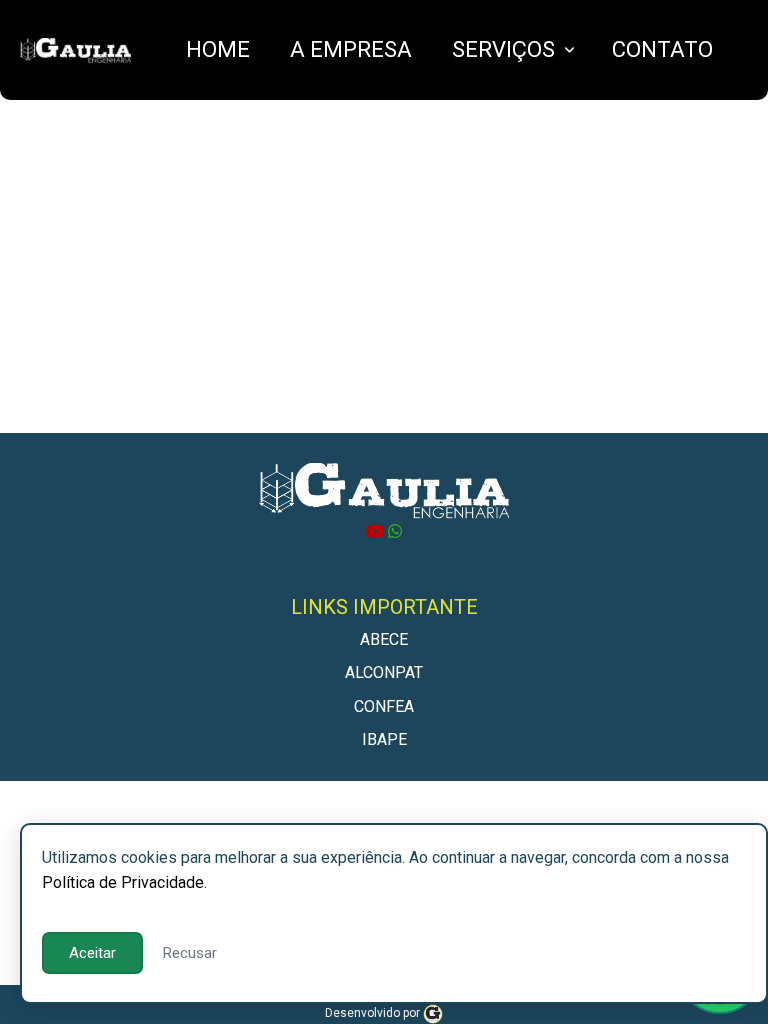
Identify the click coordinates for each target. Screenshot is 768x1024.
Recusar (190, 953)
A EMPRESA (351, 49)
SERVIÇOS (503, 49)
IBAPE (384, 739)
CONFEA (384, 706)
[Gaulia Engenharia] (433, 1013)
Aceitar (92, 953)
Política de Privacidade (123, 882)
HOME (218, 49)
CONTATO (662, 49)
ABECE (384, 639)
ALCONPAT (384, 672)
